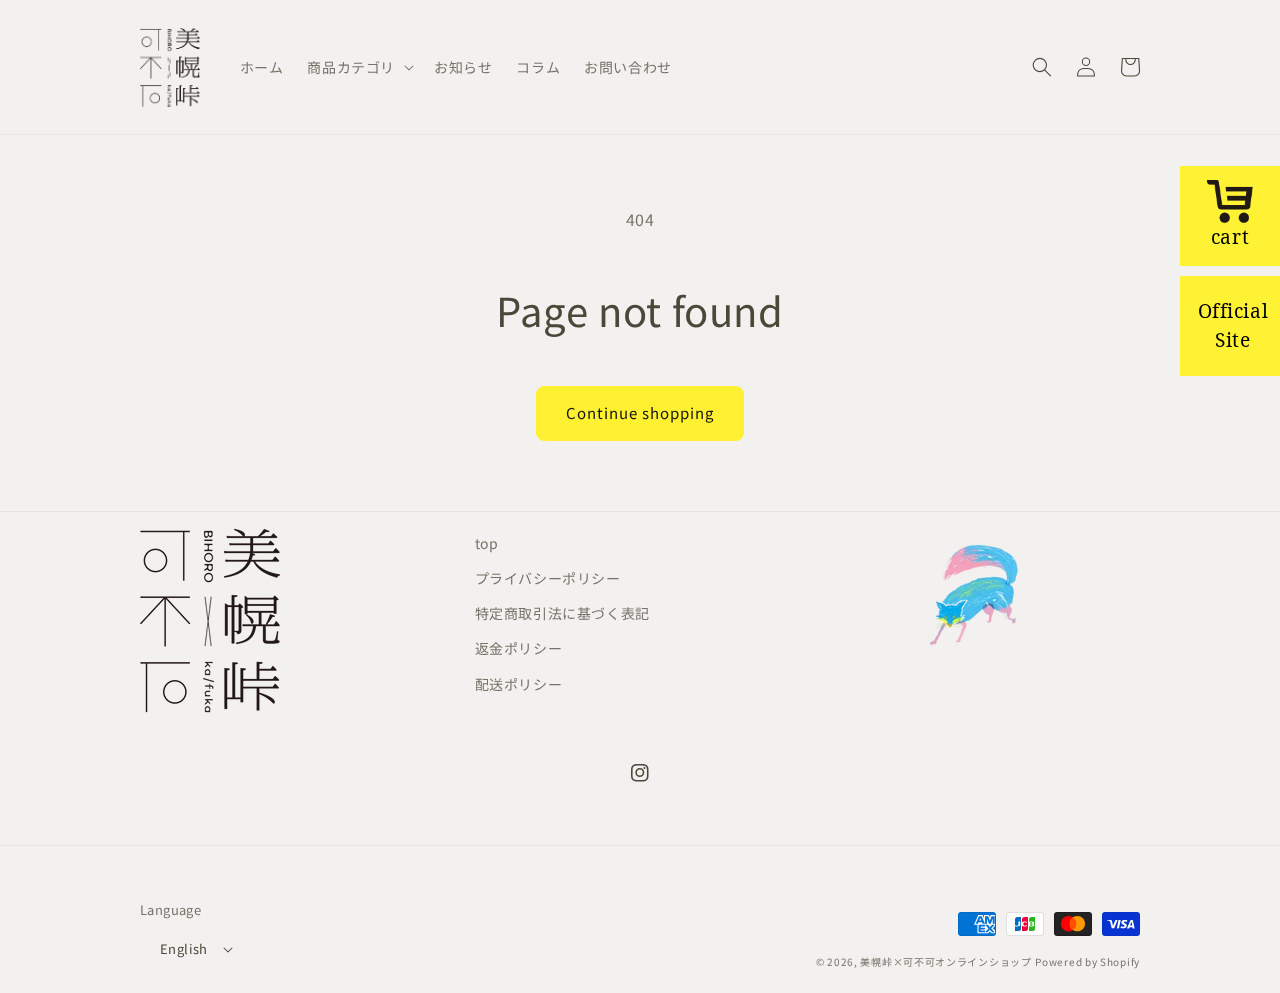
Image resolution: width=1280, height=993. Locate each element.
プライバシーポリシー (548, 578)
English (184, 948)
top (487, 543)
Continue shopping (640, 412)
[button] (358, 67)
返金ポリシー (519, 648)
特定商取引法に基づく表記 (562, 613)
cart (1230, 236)
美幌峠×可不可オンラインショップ (945, 961)
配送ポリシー (519, 684)
